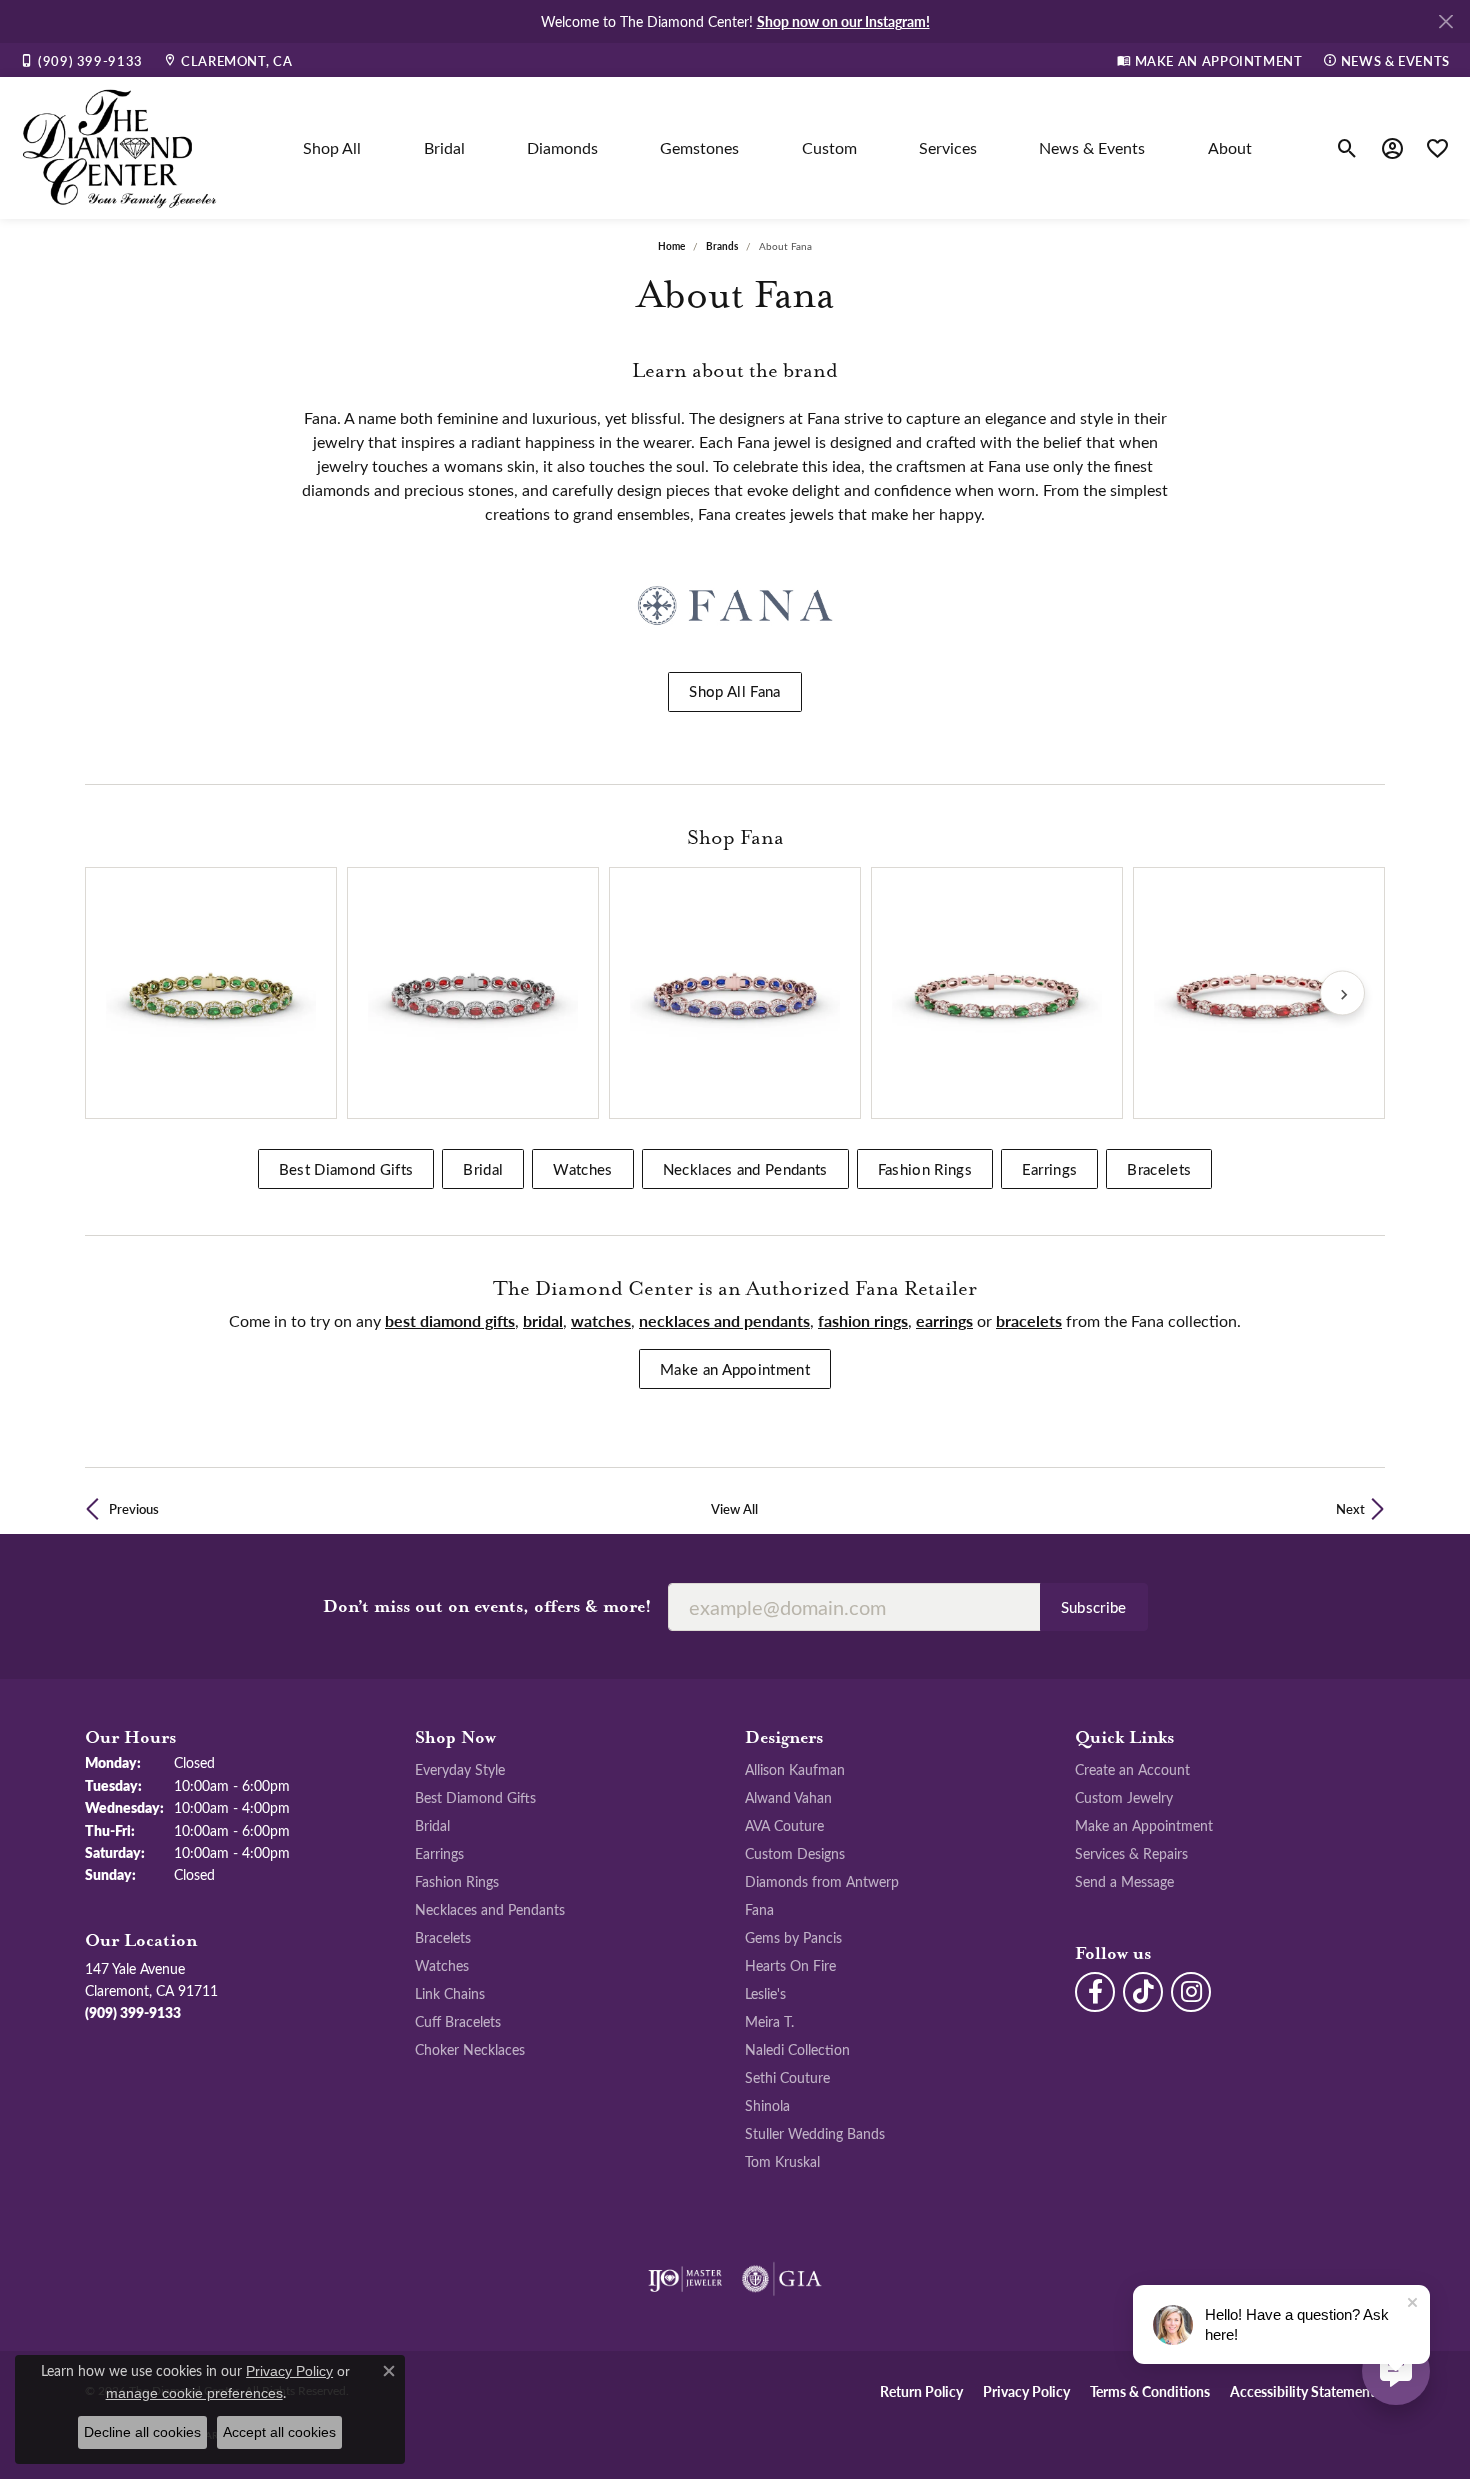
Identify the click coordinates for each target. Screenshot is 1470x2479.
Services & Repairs (1131, 1853)
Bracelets (1159, 1169)
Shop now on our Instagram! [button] (843, 21)
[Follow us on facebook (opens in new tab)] (1095, 1992)
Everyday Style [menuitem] (460, 1769)
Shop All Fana (734, 691)
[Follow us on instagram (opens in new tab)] (1191, 1992)
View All (734, 1509)
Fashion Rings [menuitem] (457, 1881)
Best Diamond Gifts (346, 1169)
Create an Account (1132, 1769)
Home (671, 246)
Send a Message (1124, 1881)
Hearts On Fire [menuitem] (790, 1965)
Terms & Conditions (1150, 2391)
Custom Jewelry (1124, 1797)
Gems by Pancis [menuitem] (793, 1937)
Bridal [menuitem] (432, 1825)
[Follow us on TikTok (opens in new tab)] (1143, 1992)
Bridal (444, 147)
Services (948, 147)
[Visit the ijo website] (685, 2279)
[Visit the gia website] (782, 2279)
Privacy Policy (1026, 2391)
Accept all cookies (279, 2432)
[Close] (1445, 21)
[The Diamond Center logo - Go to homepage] (120, 148)
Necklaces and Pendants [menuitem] (490, 1909)
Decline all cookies (142, 2432)
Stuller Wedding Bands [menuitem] (815, 2133)
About (1230, 147)
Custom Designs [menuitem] (795, 1853)
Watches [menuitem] (442, 1965)
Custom (829, 147)
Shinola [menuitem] (767, 2105)
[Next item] (1342, 993)
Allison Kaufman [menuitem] (795, 1769)
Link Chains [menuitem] (450, 1993)
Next (1350, 1509)
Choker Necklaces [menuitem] (470, 2049)
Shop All (332, 147)
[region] (735, 993)
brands (722, 246)
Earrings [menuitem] (439, 1853)
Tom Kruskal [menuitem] (782, 2161)
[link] (81, 60)
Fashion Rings (925, 1169)
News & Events (1092, 147)
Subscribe (1094, 1607)
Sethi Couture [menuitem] (787, 2077)
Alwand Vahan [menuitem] (788, 1797)
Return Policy (921, 2391)
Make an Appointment (735, 1369)
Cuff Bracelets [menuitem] (458, 2021)
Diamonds (562, 147)
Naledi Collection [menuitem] (797, 2049)
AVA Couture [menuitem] (784, 1825)
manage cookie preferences (194, 2393)
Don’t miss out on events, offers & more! (487, 1607)
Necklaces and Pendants (745, 1169)
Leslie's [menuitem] (765, 1993)
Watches (582, 1169)
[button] (1347, 148)
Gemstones (699, 147)
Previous (134, 1509)
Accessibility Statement (1302, 2391)
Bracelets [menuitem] (443, 1937)
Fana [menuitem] (759, 1909)
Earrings (1050, 1169)
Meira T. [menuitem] (769, 2021)
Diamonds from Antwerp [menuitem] (822, 1881)
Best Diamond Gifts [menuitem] (475, 1797)
